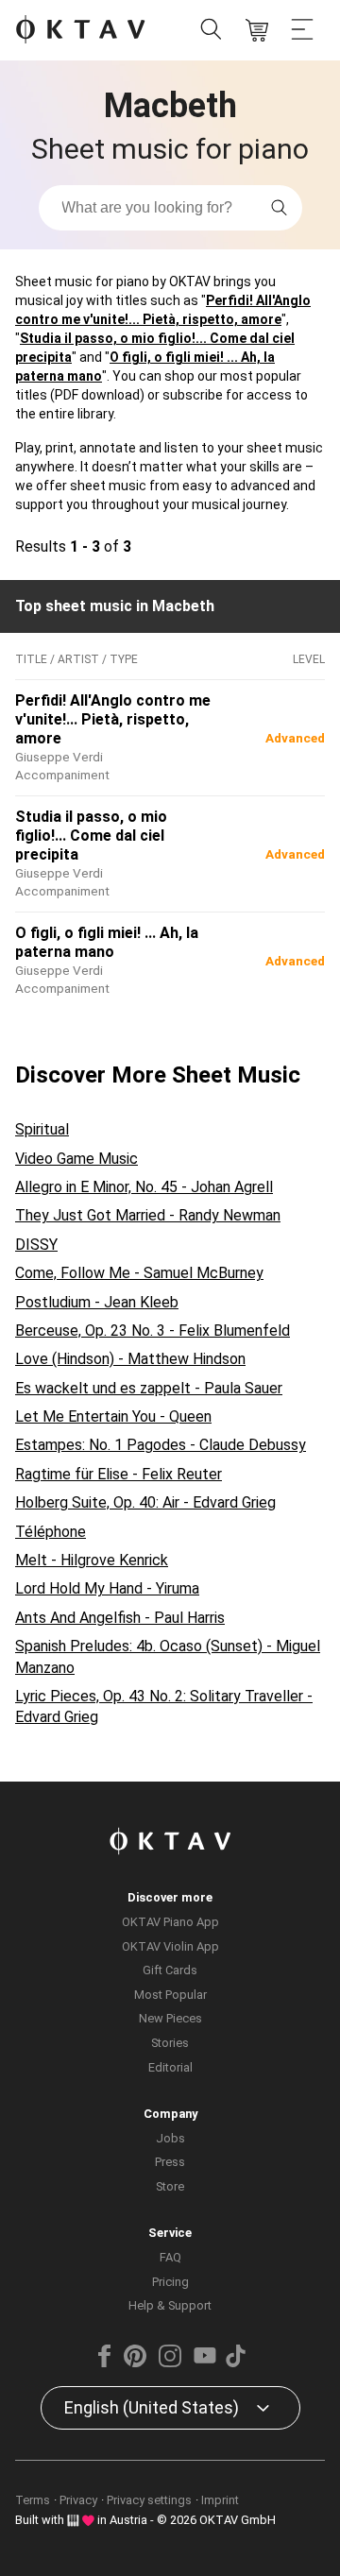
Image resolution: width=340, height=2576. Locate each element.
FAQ (170, 2257)
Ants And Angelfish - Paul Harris (120, 1618)
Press (170, 2162)
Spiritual (42, 1129)
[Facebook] (105, 2363)
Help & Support (170, 2305)
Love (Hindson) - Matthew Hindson (130, 1359)
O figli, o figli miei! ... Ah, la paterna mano (107, 942)
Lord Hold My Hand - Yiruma (107, 1588)
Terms (33, 2500)
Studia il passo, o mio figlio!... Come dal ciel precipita (91, 836)
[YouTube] (205, 2363)
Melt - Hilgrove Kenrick (92, 1560)
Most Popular (170, 1995)
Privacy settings (149, 2500)
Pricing (170, 2282)
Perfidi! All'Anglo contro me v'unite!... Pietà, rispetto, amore (113, 719)
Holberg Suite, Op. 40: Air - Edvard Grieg (145, 1502)
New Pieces (170, 2018)
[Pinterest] (135, 2363)
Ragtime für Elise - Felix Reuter (119, 1474)
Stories (170, 2043)
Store (170, 2186)
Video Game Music (76, 1159)
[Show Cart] (257, 30)
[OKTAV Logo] (80, 31)
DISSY (36, 1245)
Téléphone (51, 1532)
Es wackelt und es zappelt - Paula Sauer (149, 1388)
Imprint (220, 2500)
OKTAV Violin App (170, 1946)
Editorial (170, 2067)
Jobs (170, 2138)
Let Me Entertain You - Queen (113, 1416)
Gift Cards (170, 1970)
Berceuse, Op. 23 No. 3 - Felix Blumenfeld (153, 1331)
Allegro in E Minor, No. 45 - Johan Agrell (144, 1187)
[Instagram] (170, 2363)
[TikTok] (235, 2363)
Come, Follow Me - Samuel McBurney (139, 1273)
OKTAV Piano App (170, 1922)
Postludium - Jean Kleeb (97, 1302)
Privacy (78, 2500)
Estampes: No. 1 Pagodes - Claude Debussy (161, 1445)
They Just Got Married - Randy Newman (148, 1215)
